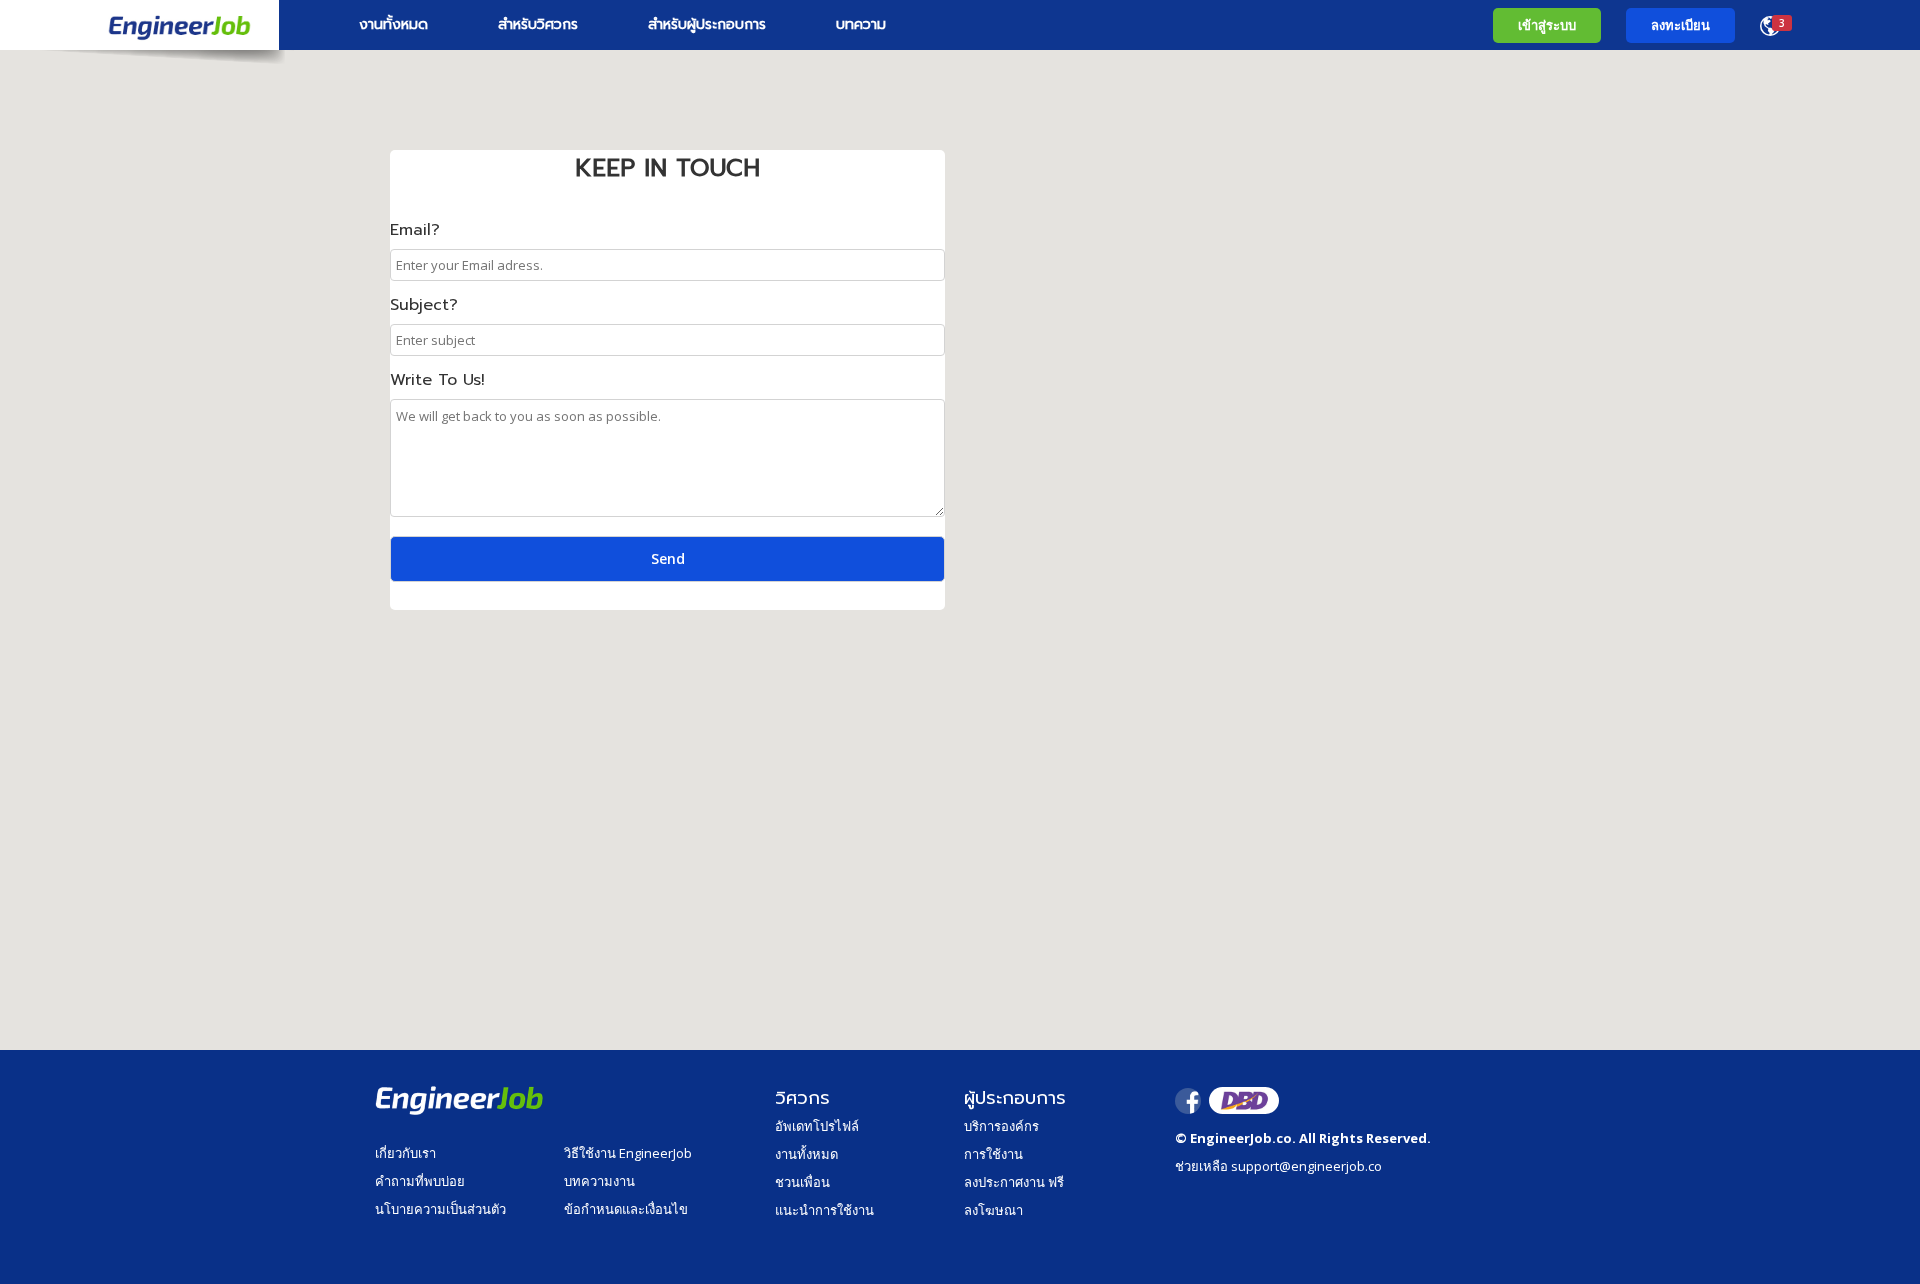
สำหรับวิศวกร (538, 24)
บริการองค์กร (1001, 1126)
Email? (415, 230)
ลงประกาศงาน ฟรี (1014, 1182)
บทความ (861, 24)
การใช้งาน (993, 1154)
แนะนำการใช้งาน (824, 1210)
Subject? (424, 305)
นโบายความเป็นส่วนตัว (440, 1209)
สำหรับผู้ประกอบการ (707, 24)
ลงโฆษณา (993, 1210)
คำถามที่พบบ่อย (420, 1181)
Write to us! (437, 380)
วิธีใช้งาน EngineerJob (628, 1153)
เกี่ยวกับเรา (405, 1153)
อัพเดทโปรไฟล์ (817, 1126)
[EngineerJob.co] (139, 25)
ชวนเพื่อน (802, 1182)
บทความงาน (599, 1181)
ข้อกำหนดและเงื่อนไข (626, 1209)
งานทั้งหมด (393, 24)
